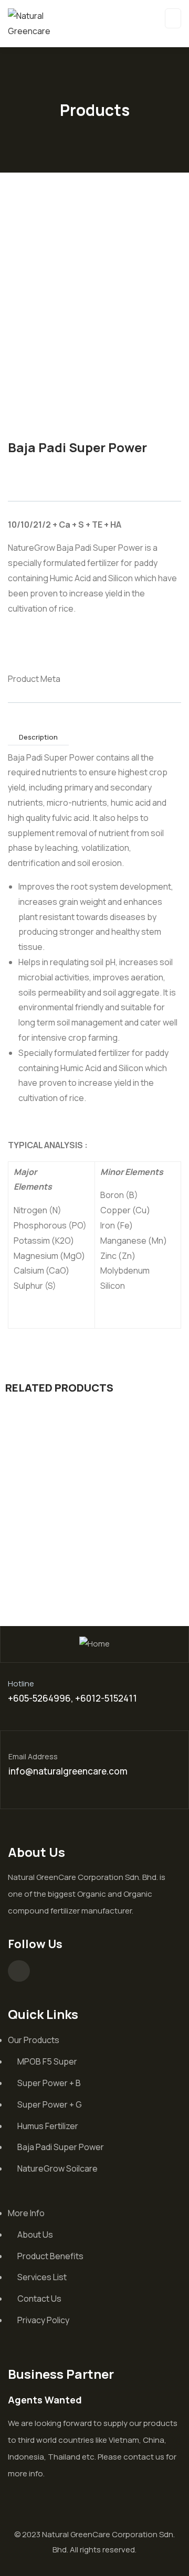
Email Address (33, 1756)
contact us (144, 2457)
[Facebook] (19, 1971)
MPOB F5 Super (95, 1547)
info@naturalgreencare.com (68, 1771)
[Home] (94, 1644)
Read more (73, 1524)
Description (38, 737)
